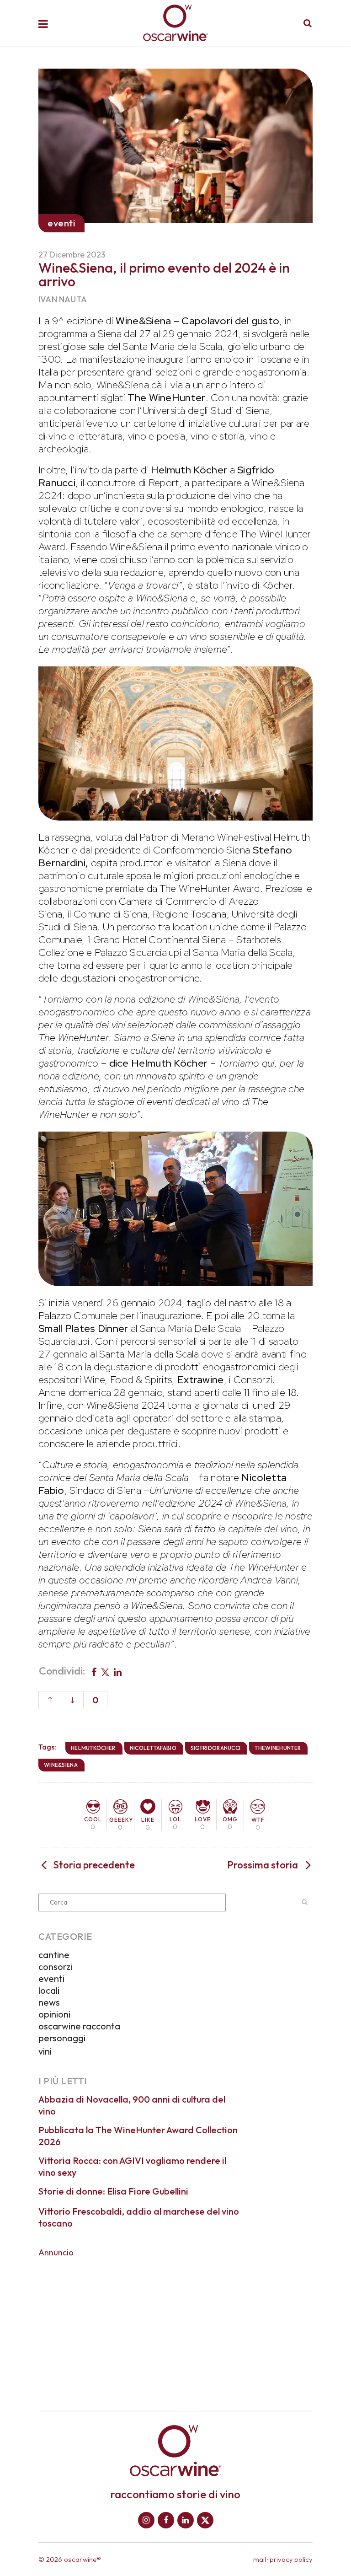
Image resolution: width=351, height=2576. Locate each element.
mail (260, 2559)
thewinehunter (278, 1748)
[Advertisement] (175, 2328)
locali (49, 1990)
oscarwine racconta (79, 2026)
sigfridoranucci (216, 1748)
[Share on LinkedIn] (118, 1671)
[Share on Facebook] (94, 1671)
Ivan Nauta (63, 299)
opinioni (54, 2014)
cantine (54, 1955)
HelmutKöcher (93, 1748)
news (49, 2002)
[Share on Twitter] (105, 1671)
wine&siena (61, 1765)
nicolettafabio (153, 1748)
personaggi (62, 2038)
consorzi (55, 1967)
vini (45, 2051)
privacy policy (291, 2559)
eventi (51, 1978)
